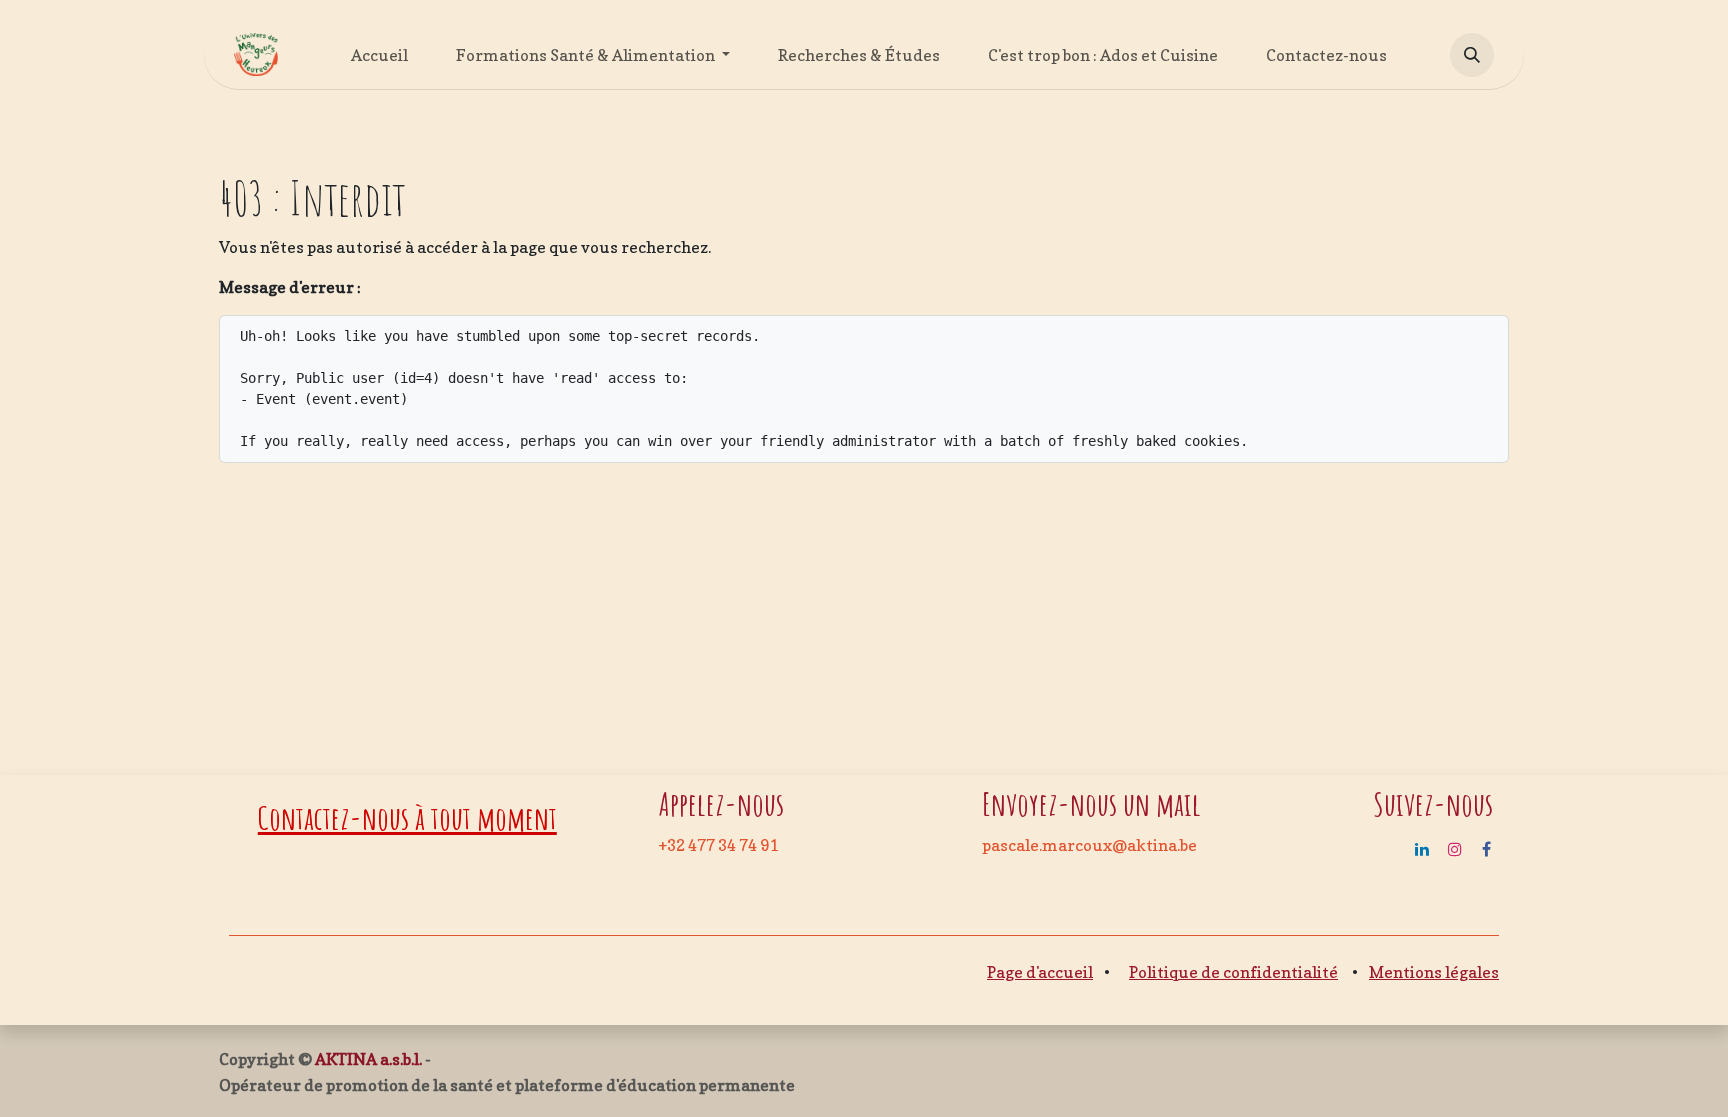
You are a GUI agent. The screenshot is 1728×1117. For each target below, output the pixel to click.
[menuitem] (379, 55)
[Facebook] (1486, 849)
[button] (1472, 55)
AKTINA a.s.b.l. (368, 1059)
